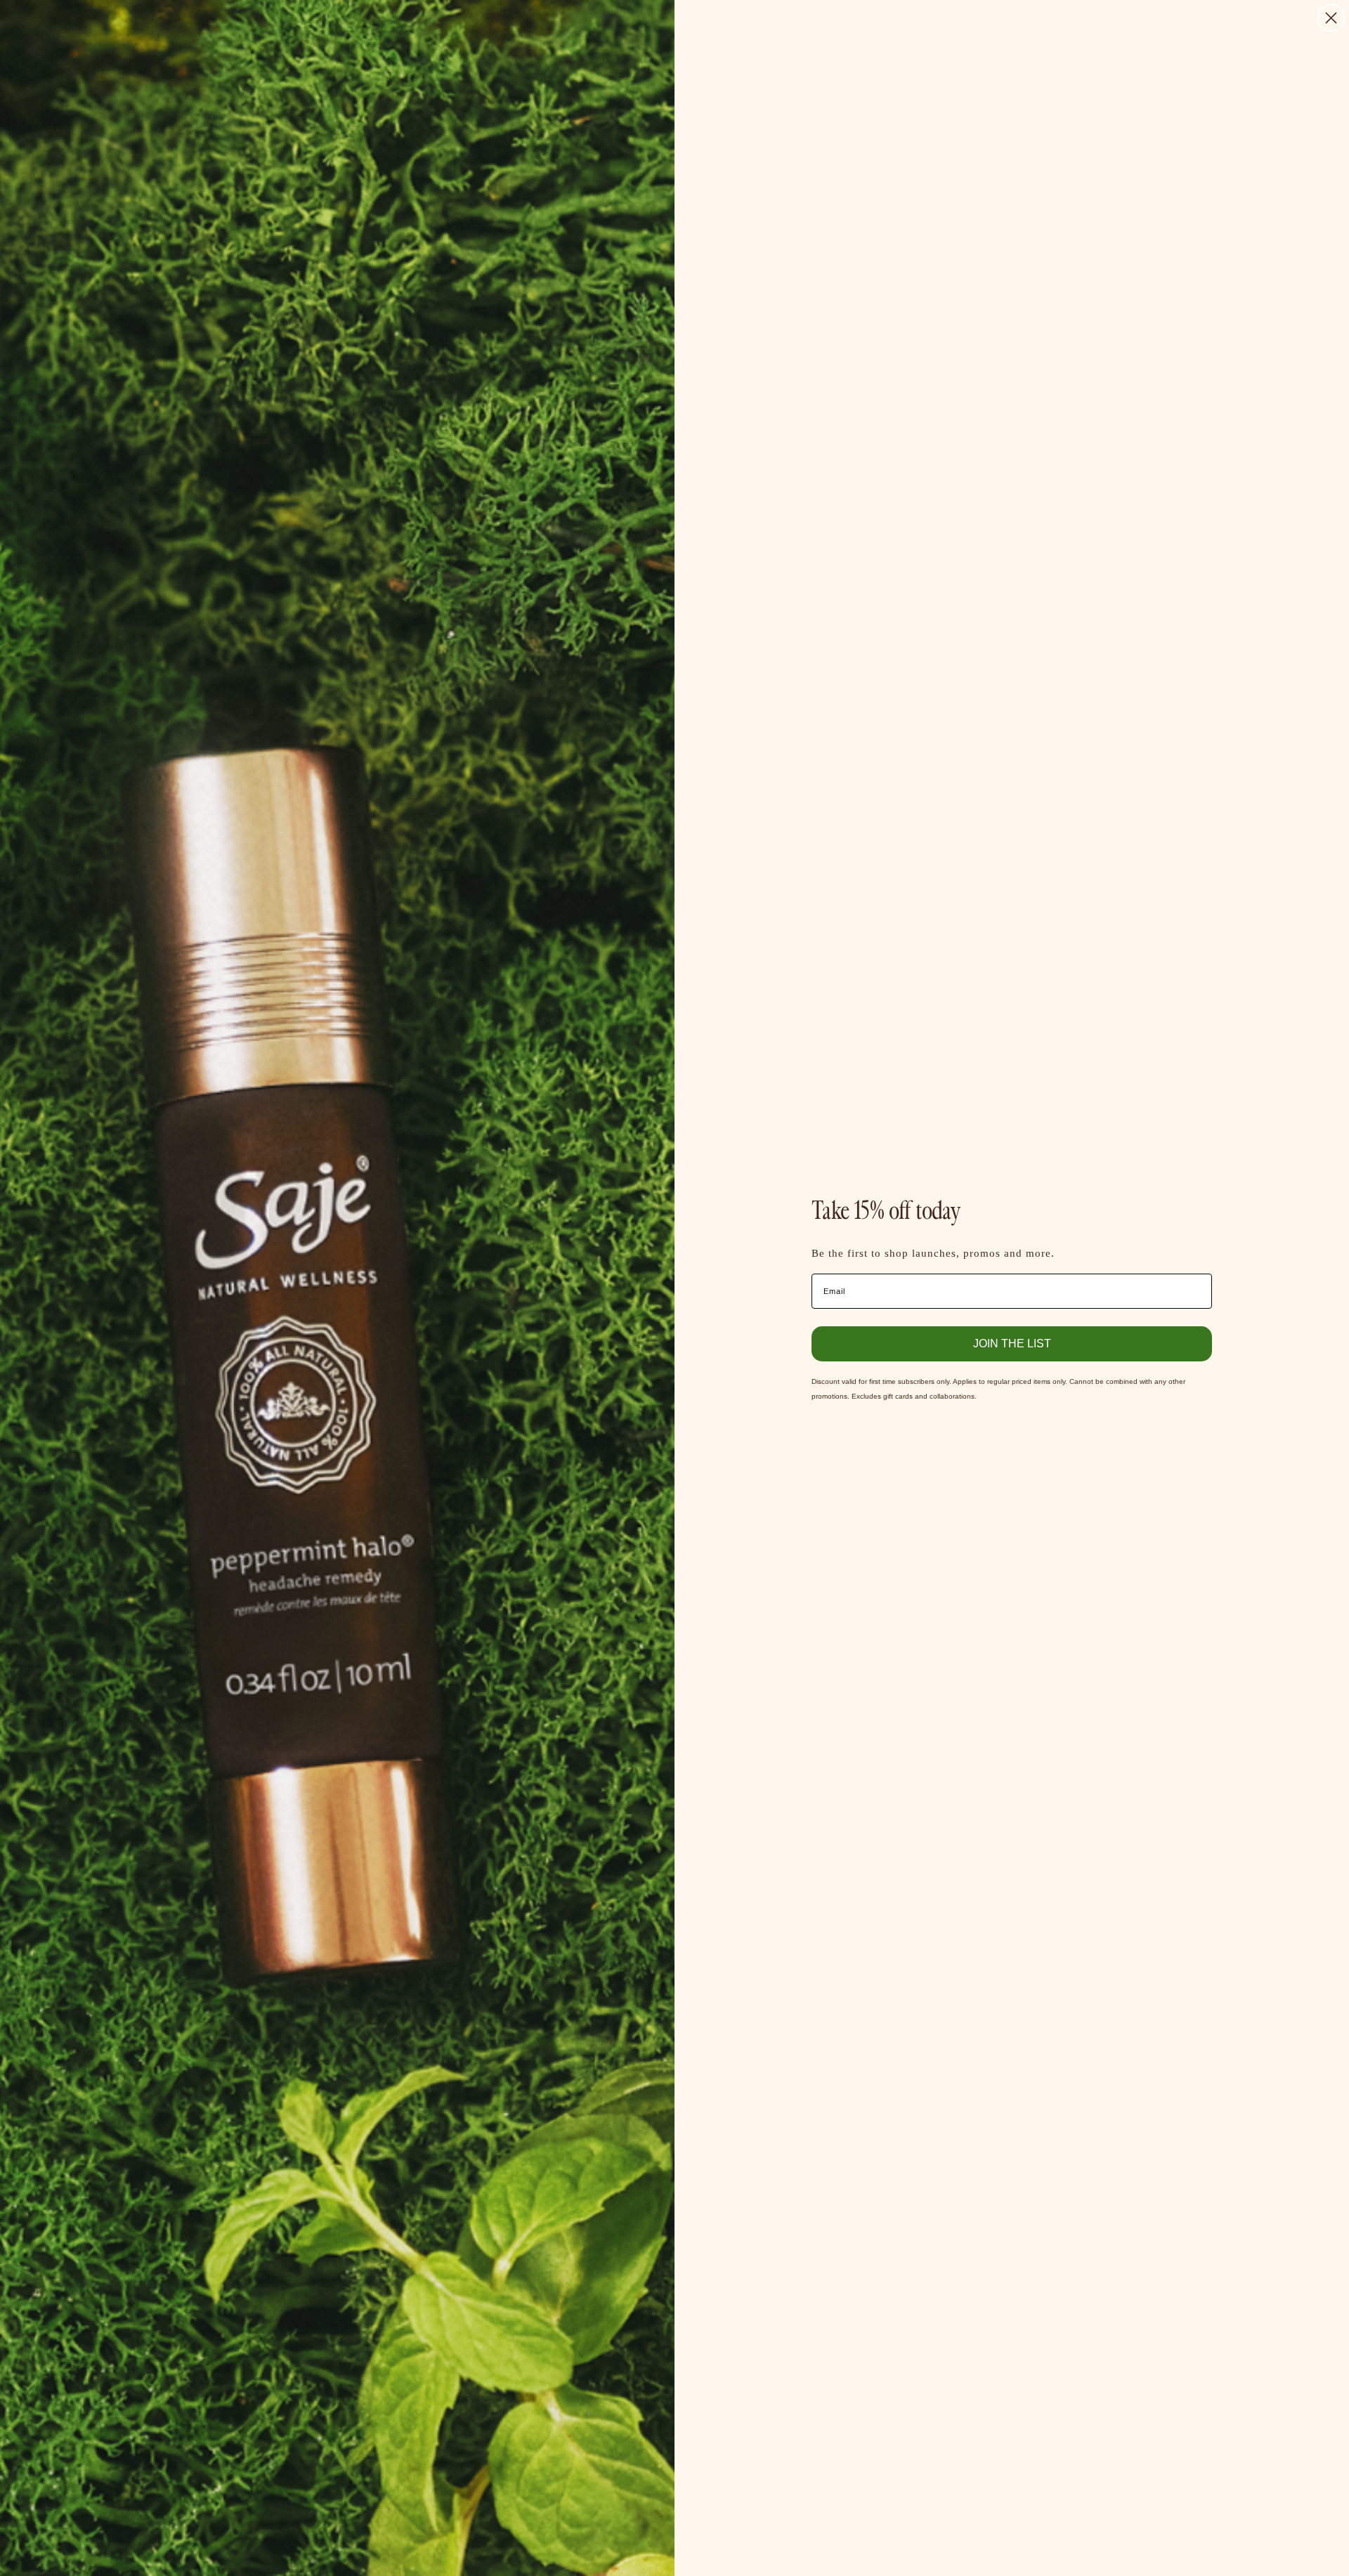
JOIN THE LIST (1012, 1343)
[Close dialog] (1331, 18)
